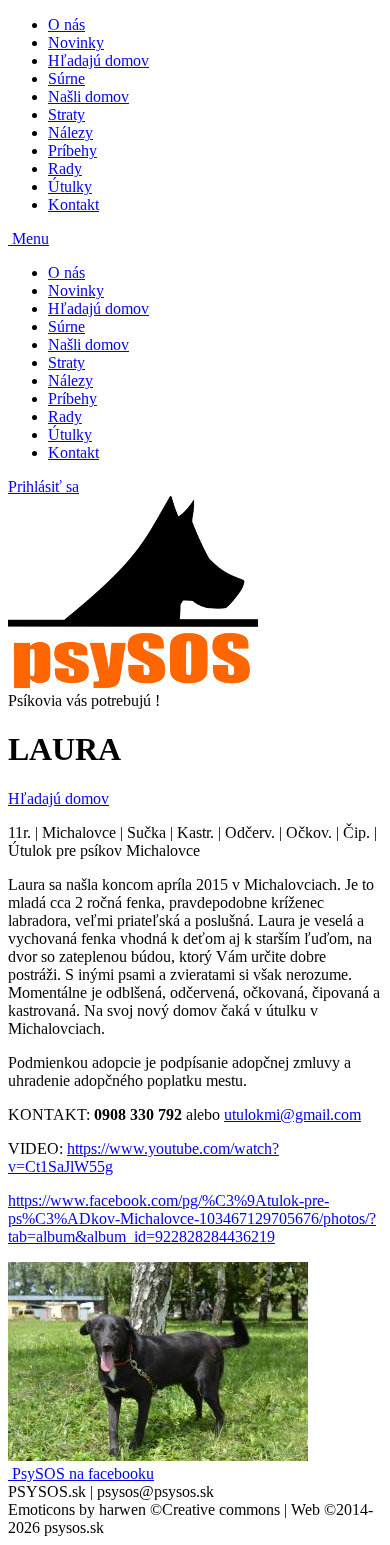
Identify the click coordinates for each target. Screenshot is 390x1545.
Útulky (70, 186)
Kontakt (73, 204)
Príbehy (72, 150)
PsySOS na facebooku (81, 1473)
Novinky (76, 42)
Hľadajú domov (98, 60)
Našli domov (88, 96)
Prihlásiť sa (43, 486)
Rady (65, 168)
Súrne (66, 78)
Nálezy (70, 132)
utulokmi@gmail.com (292, 1114)
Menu (28, 238)
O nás (66, 24)
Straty (66, 114)
